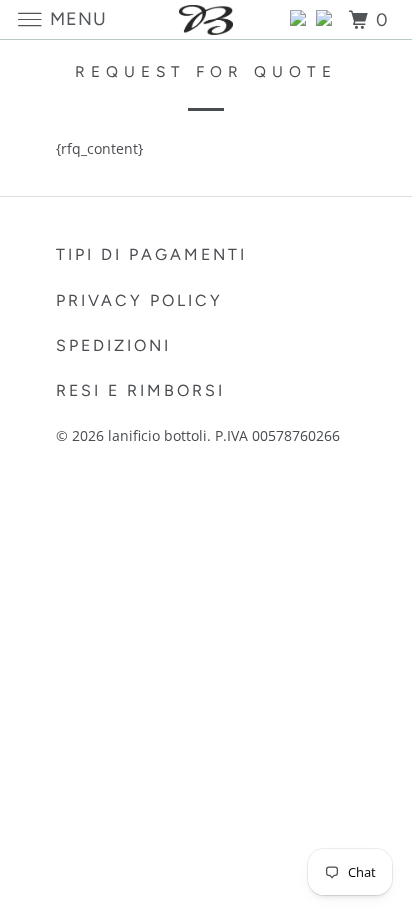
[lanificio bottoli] (206, 19)
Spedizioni (113, 345)
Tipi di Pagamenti (151, 254)
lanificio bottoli (157, 435)
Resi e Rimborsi (140, 390)
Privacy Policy (139, 300)
